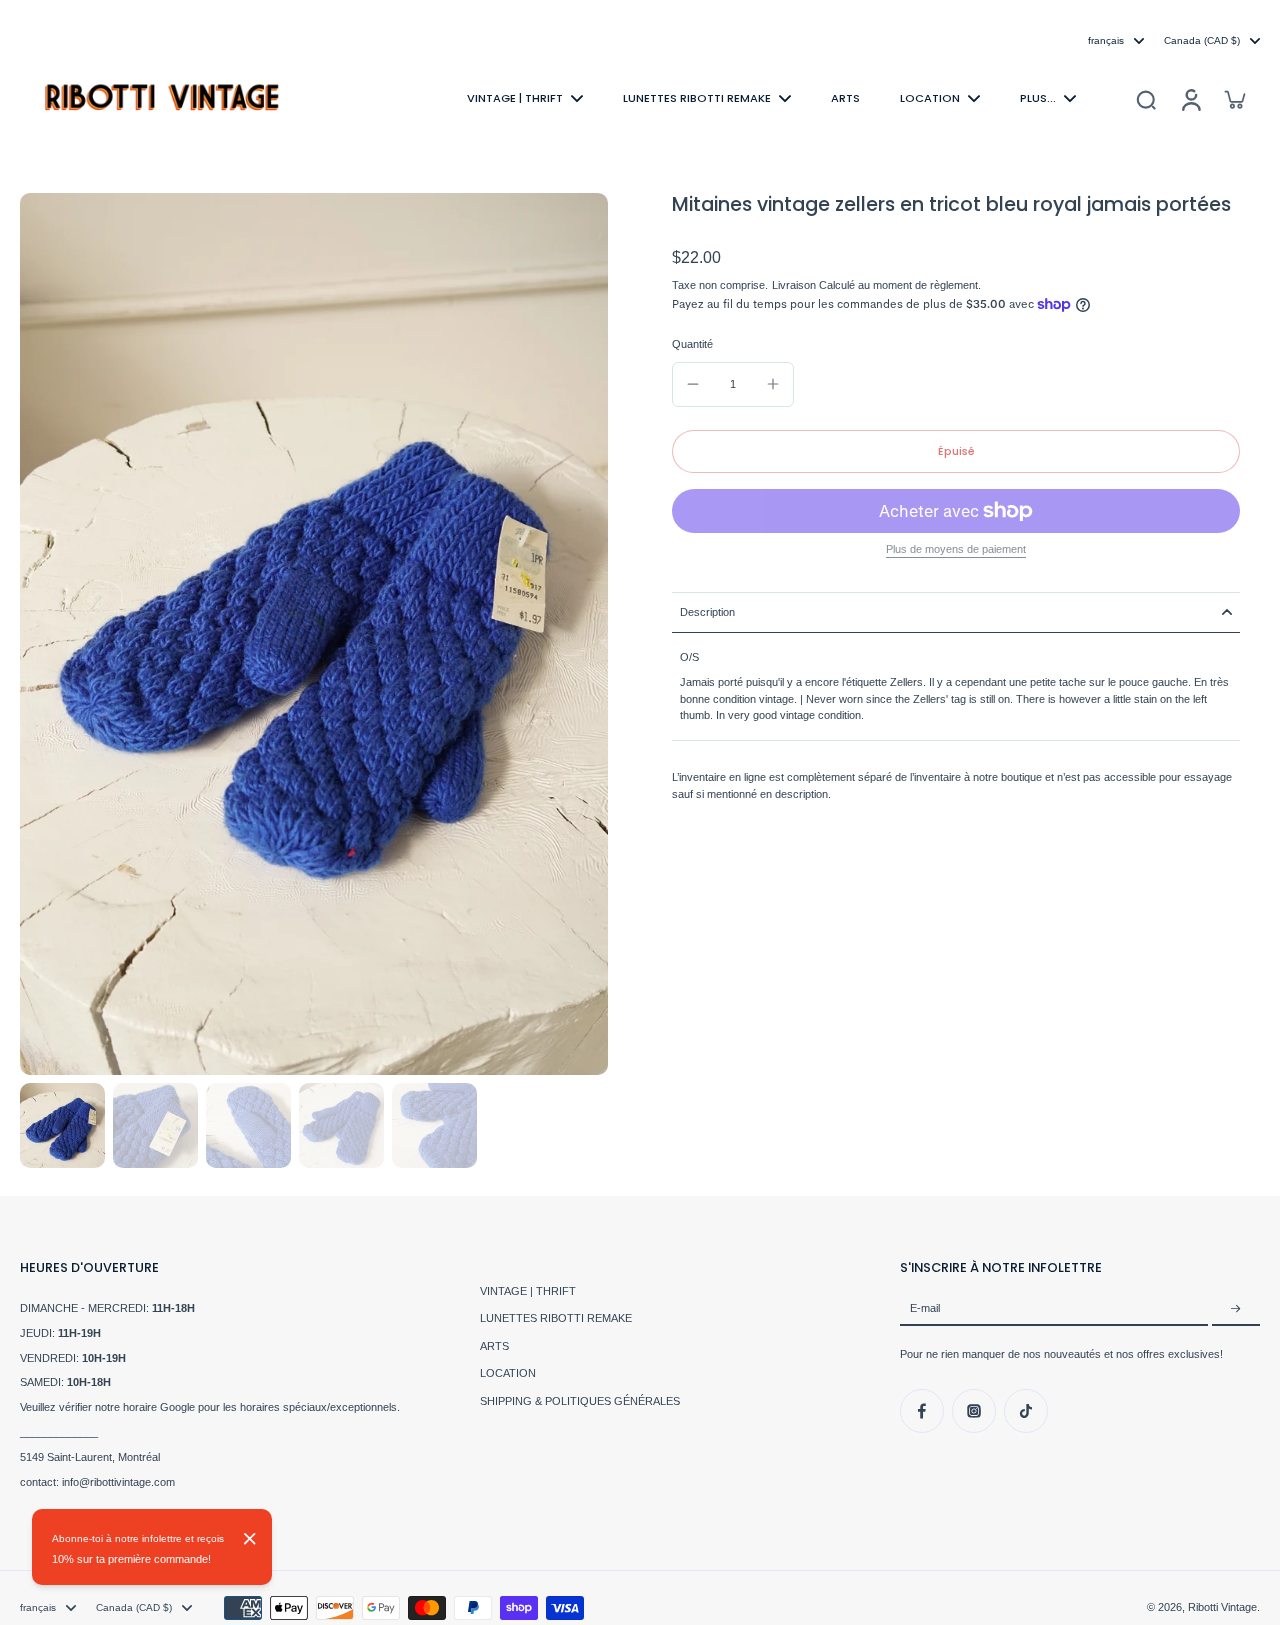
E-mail (925, 1309)
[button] (956, 451)
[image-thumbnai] (62, 1125)
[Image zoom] (314, 634)
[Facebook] (922, 1411)
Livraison (795, 285)
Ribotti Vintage (1222, 1607)
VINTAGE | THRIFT (528, 1291)
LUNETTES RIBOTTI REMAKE (556, 1318)
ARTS (494, 1346)
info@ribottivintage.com (118, 1482)
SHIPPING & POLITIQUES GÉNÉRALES (580, 1401)
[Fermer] (250, 1539)
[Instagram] (974, 1411)
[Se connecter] (1190, 98)
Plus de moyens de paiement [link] (956, 549)
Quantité (692, 344)
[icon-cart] (1234, 99)
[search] (1146, 99)
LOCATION (508, 1373)
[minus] (693, 384)
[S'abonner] (1236, 1309)
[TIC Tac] (1026, 1411)
